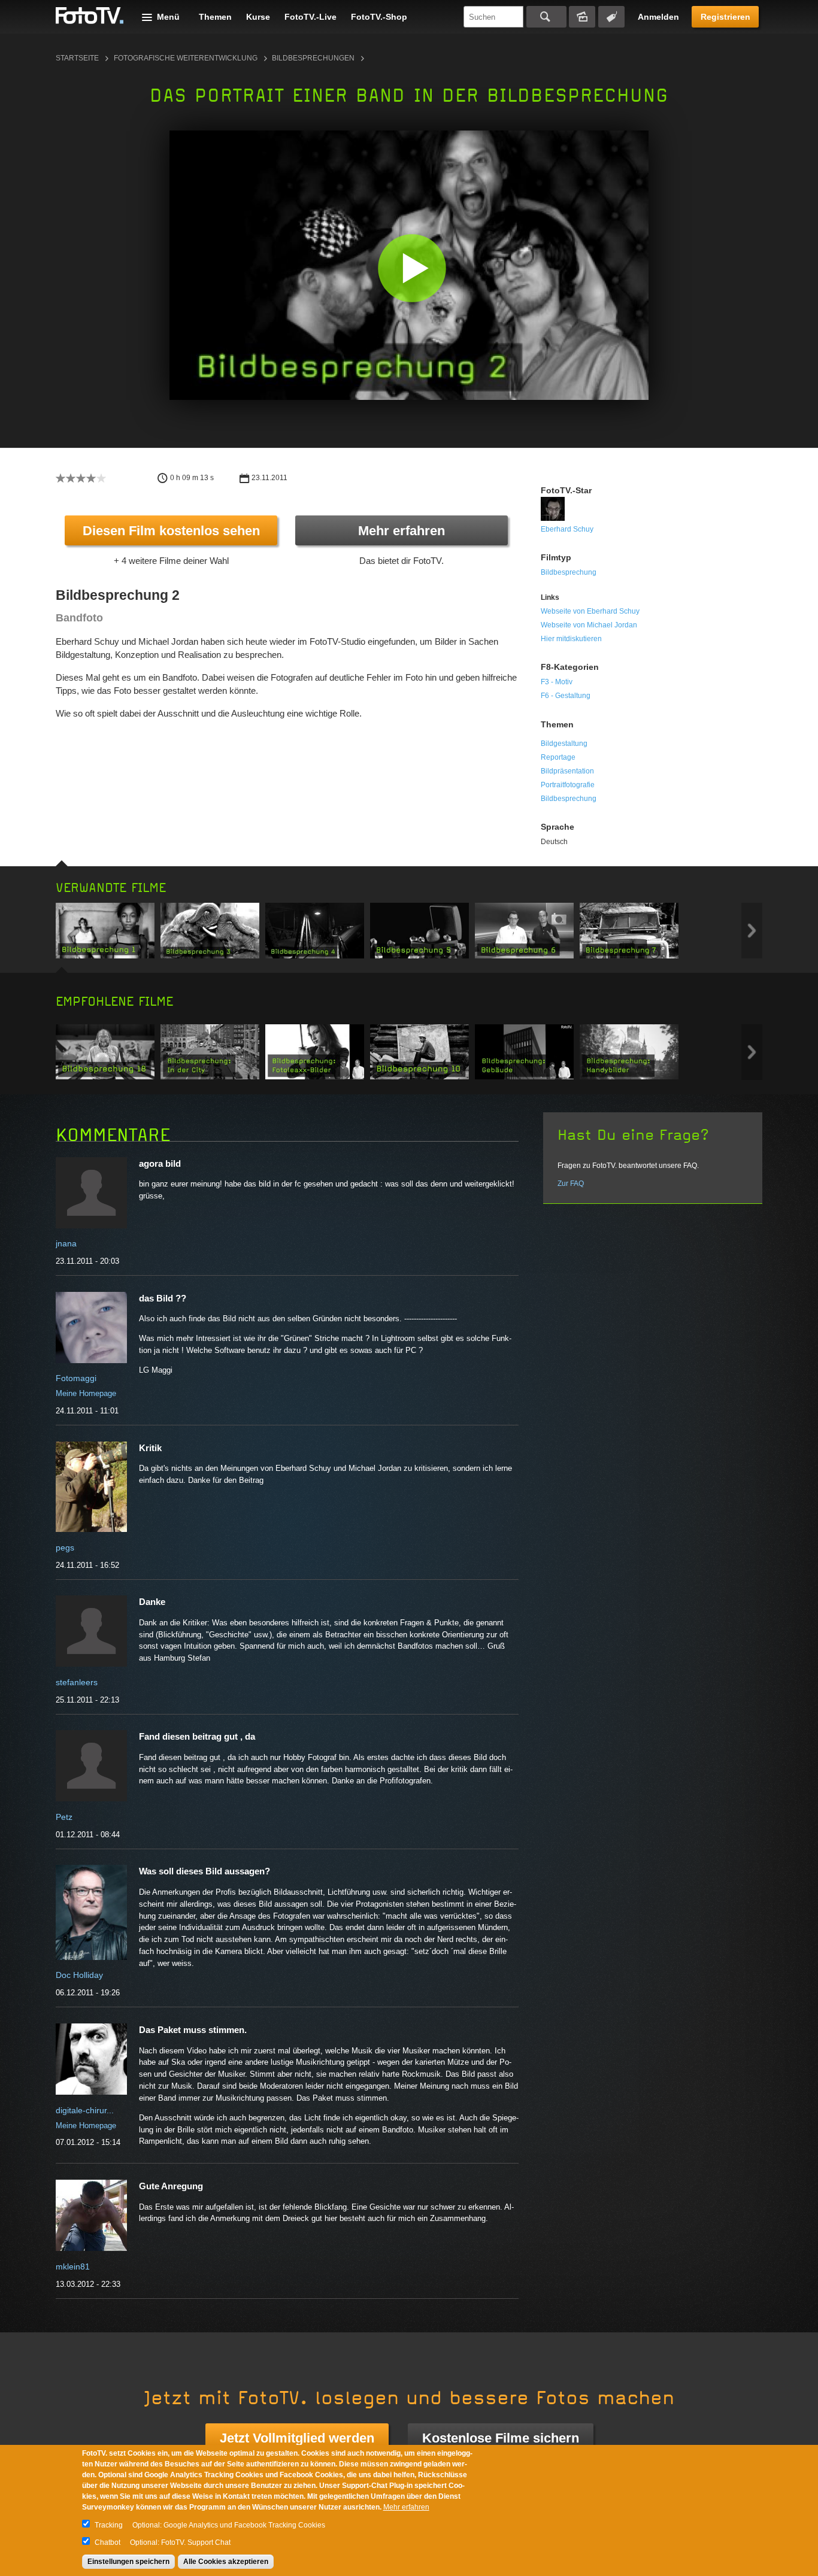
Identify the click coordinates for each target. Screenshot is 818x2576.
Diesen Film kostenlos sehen (171, 531)
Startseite (77, 58)
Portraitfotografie (568, 785)
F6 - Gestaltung (566, 696)
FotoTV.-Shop (379, 17)
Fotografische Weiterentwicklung (186, 58)
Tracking (109, 2525)
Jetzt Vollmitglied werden (297, 2438)
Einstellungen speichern (128, 2562)
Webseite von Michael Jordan (589, 625)
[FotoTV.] (90, 16)
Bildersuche (582, 17)
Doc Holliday (79, 1975)
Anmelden (658, 17)
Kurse (258, 17)
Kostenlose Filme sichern (501, 2438)
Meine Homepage (86, 1393)
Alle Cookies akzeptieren (226, 2562)
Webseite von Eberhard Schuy (590, 611)
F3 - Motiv (557, 682)
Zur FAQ (571, 1184)
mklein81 (73, 2266)
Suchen (546, 17)
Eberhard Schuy (567, 529)
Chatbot (107, 2542)
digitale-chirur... (85, 2110)
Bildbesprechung (569, 572)
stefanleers (77, 1682)
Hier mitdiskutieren (571, 639)
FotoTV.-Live (310, 17)
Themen (215, 17)
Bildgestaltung (564, 744)
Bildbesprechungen (313, 58)
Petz (64, 1817)
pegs (65, 1548)
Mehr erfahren (402, 531)
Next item (752, 931)
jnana (66, 1243)
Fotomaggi (76, 1378)
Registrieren (725, 17)
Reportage (558, 757)
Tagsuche (611, 17)
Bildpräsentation (567, 771)
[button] (412, 268)
